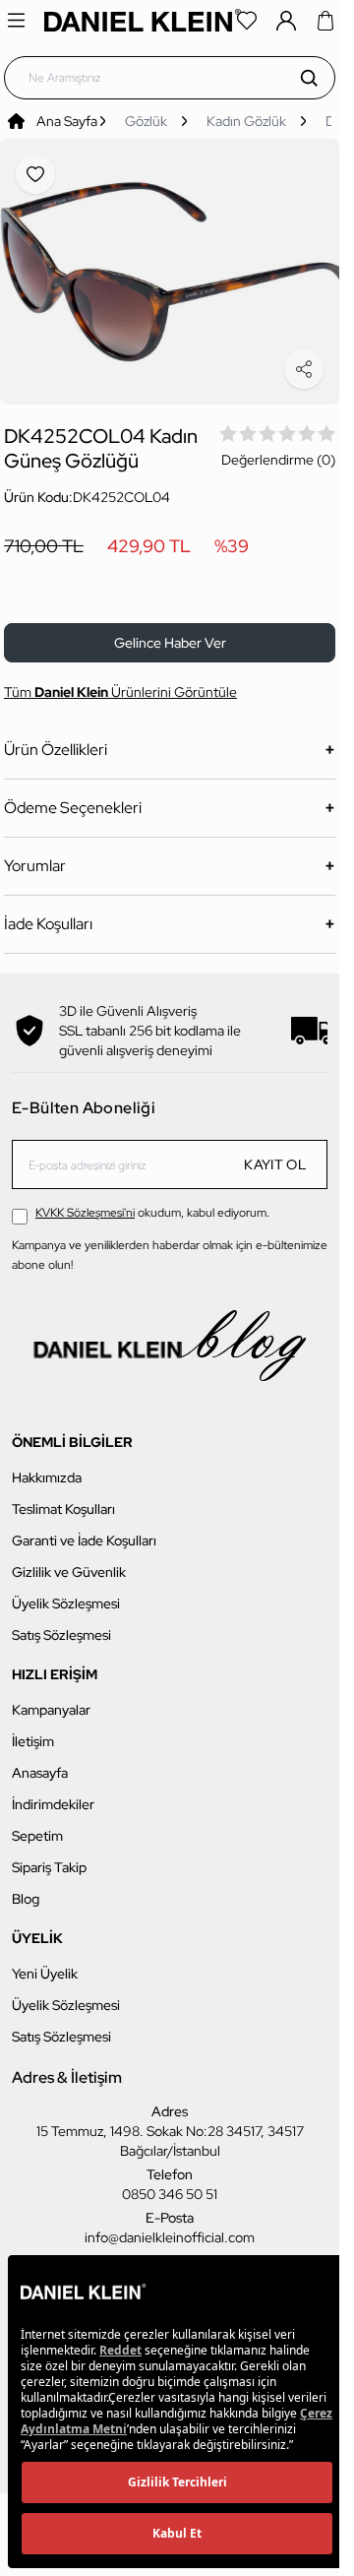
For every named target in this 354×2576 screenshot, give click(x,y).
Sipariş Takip (49, 1856)
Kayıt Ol (275, 1154)
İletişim (33, 1730)
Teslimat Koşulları (63, 1498)
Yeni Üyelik (45, 1963)
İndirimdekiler (53, 1793)
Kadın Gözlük (246, 121)
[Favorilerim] (247, 21)
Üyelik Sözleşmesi (66, 1593)
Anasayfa (40, 1762)
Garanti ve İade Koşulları (84, 1530)
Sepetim (37, 1825)
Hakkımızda (47, 1467)
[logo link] (143, 20)
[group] (170, 266)
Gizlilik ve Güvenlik (69, 1561)
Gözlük (146, 121)
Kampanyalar (51, 1699)
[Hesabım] (286, 21)
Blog (26, 1888)
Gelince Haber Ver (170, 632)
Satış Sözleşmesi (61, 1624)
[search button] (309, 78)
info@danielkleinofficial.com (170, 2227)
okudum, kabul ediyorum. (152, 1202)
